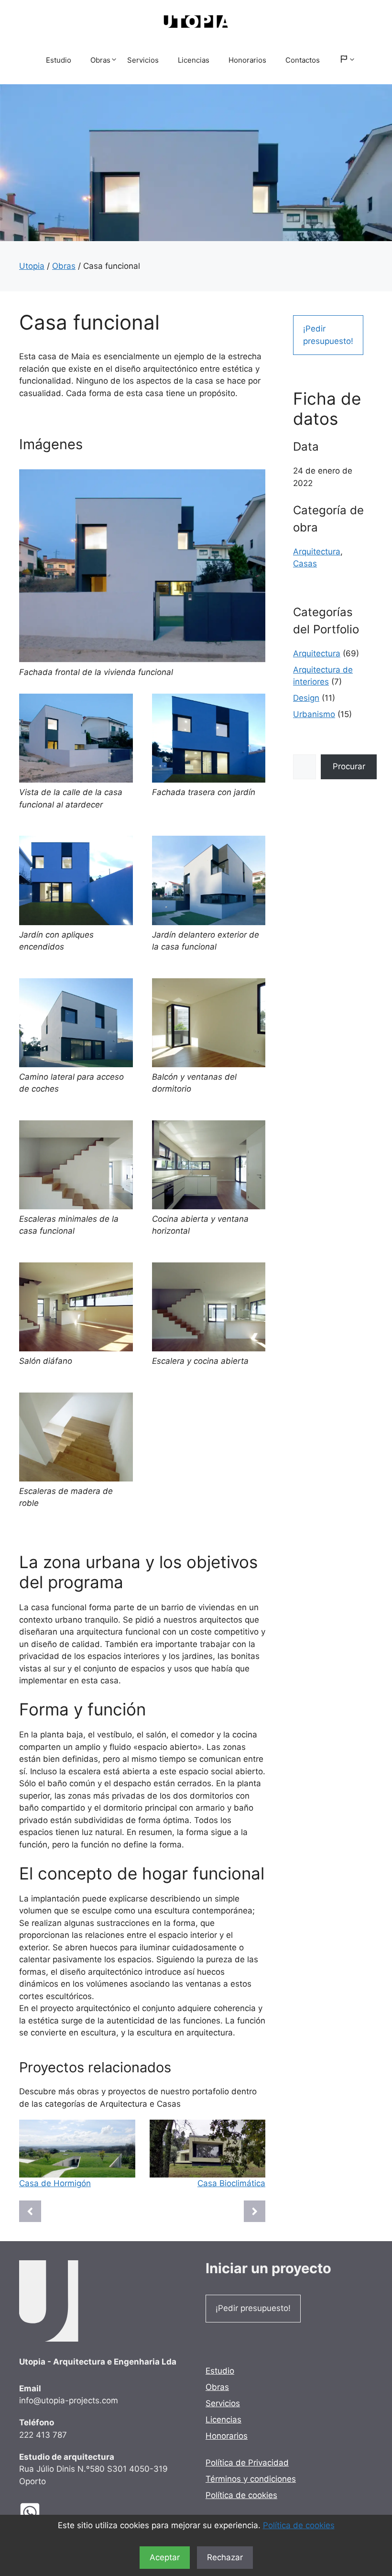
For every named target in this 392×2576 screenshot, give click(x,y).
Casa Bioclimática (231, 2183)
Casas (305, 564)
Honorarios (247, 60)
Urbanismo (314, 714)
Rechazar (225, 2557)
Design (306, 698)
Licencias (194, 60)
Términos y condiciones (251, 2479)
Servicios (143, 60)
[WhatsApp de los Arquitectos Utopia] (37, 2513)
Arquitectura (317, 552)
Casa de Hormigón (55, 2183)
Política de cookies (299, 2525)
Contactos (303, 60)
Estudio (59, 60)
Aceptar (165, 2557)
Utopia (32, 266)
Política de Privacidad (247, 2463)
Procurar (349, 766)
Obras (100, 60)
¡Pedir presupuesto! (328, 335)
